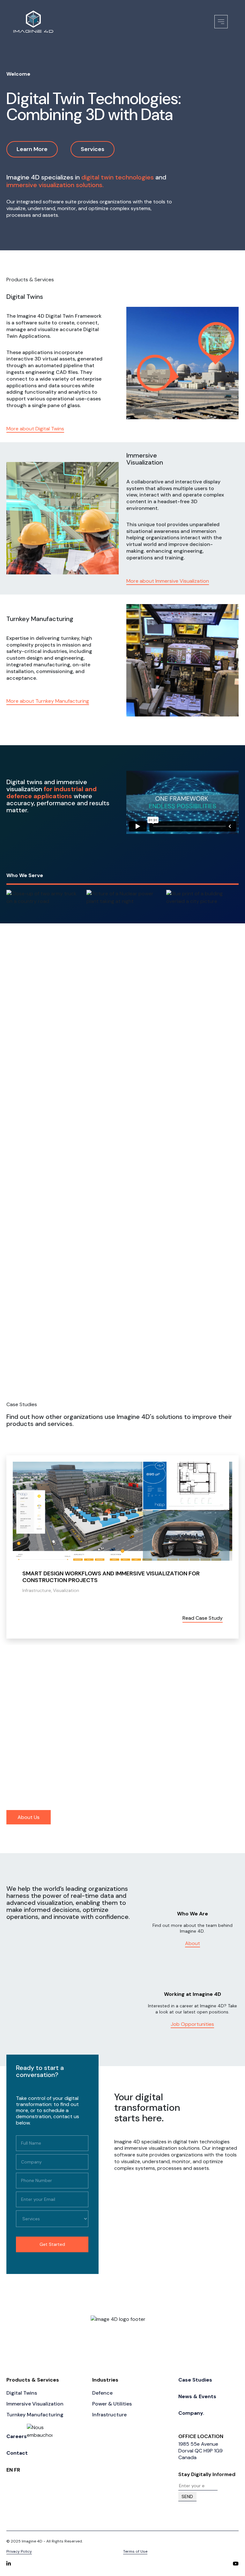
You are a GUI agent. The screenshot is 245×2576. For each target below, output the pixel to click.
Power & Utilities (115, 1359)
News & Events (197, 2396)
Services (93, 149)
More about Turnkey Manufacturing (48, 701)
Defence (24, 1359)
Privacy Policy (19, 2551)
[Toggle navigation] (221, 22)
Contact (17, 2453)
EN (10, 2470)
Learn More (32, 149)
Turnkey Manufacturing (35, 2415)
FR (17, 2470)
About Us (29, 1817)
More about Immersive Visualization (168, 581)
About (193, 1943)
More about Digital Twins (35, 429)
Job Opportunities (192, 2024)
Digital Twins (22, 2393)
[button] (41, 1661)
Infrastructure (191, 1359)
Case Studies (195, 2380)
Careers (17, 2436)
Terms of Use (135, 2551)
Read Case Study (159, 1618)
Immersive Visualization (35, 2404)
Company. (191, 2413)
